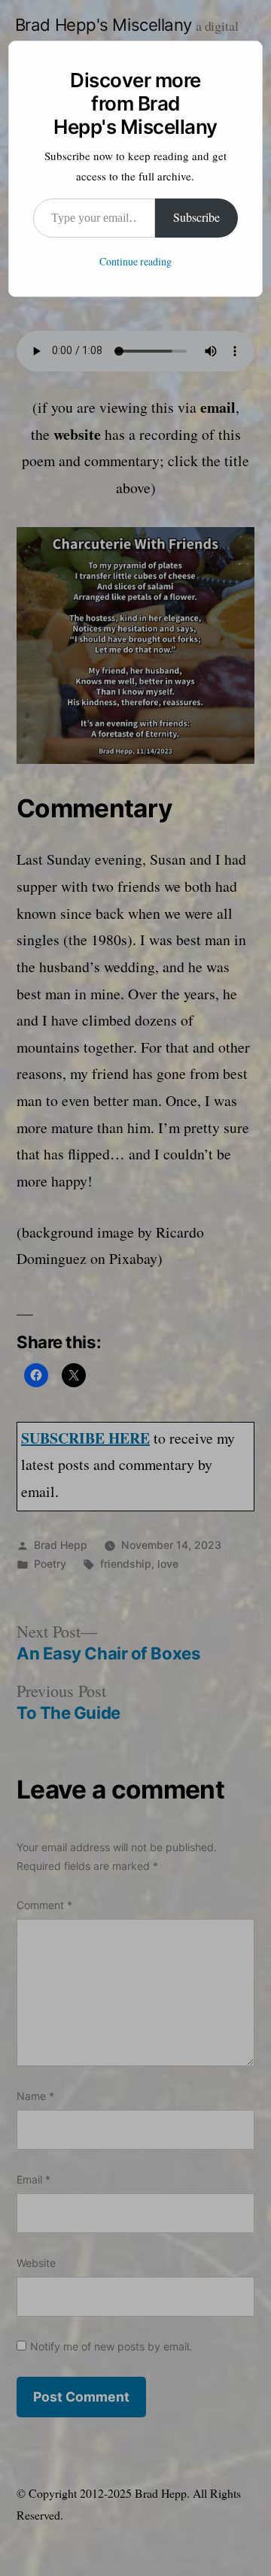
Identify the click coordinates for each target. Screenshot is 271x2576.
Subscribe (196, 218)
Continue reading (135, 262)
